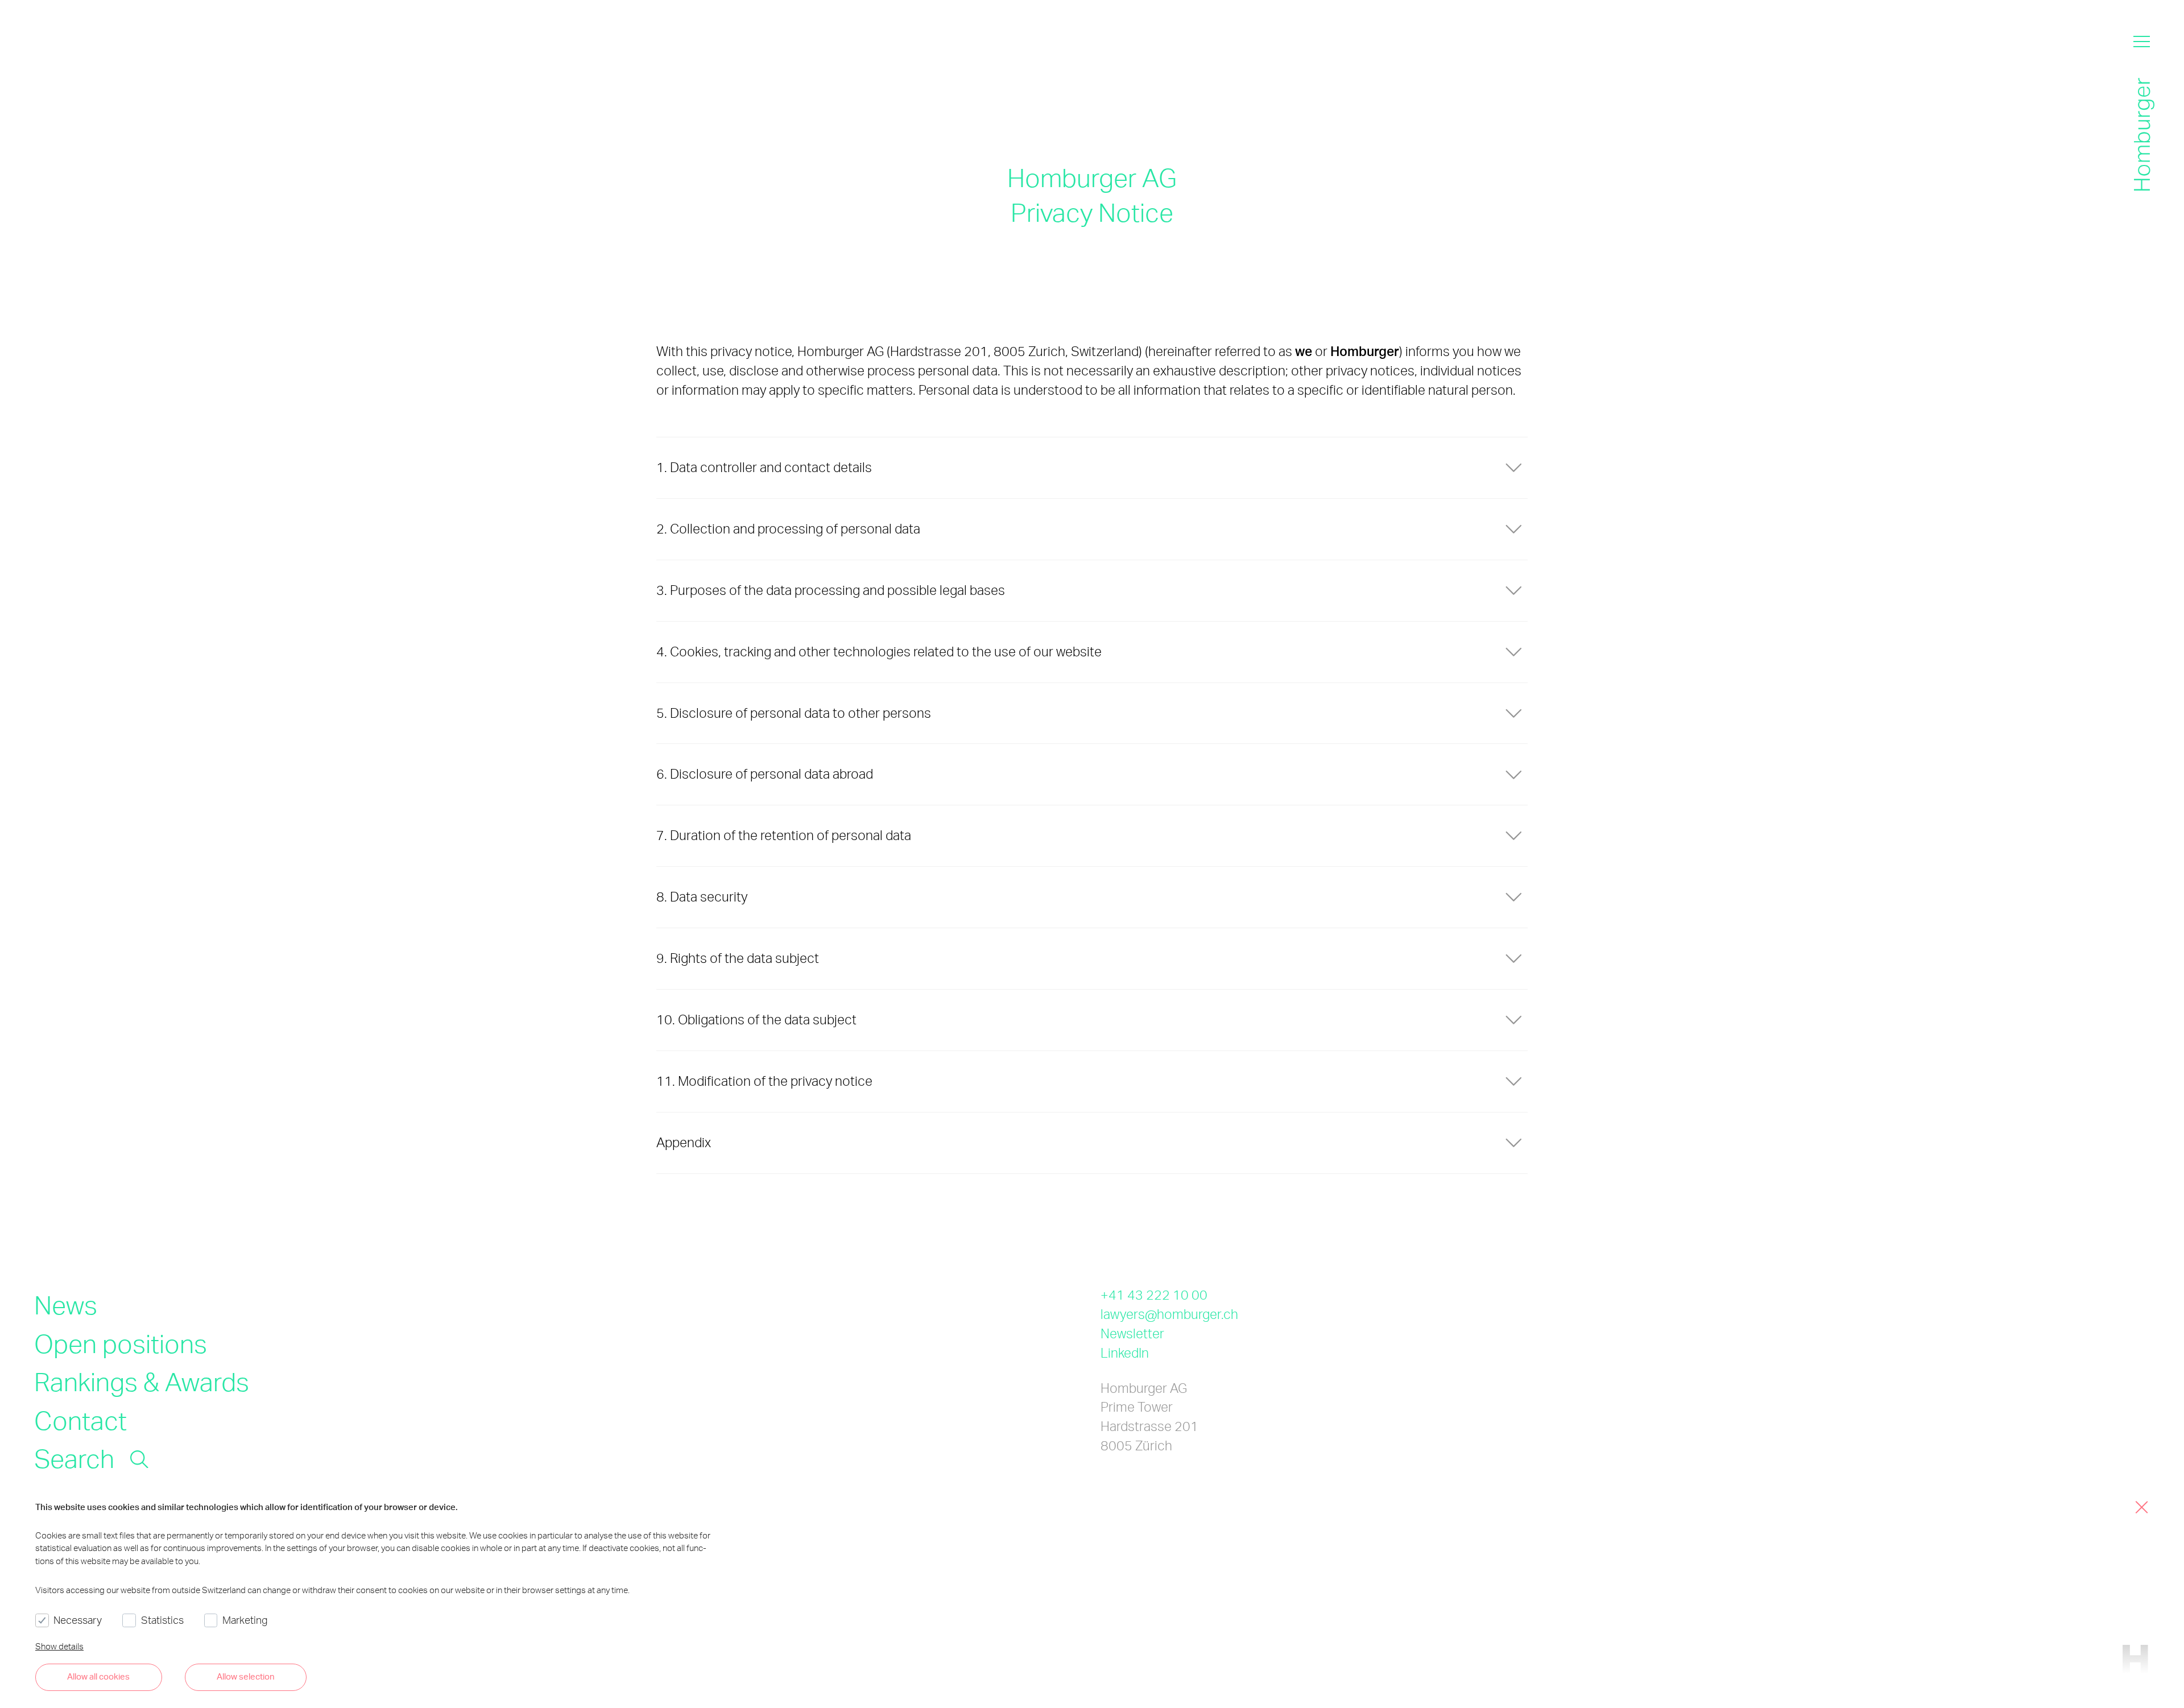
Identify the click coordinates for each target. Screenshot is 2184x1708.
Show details (59, 1646)
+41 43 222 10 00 (1154, 1295)
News (66, 1304)
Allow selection (246, 1676)
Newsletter (1132, 1333)
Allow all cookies (98, 1676)
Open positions (121, 1343)
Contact (80, 1420)
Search (74, 1458)
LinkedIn (1125, 1353)
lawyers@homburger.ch (1169, 1314)
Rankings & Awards (142, 1381)
